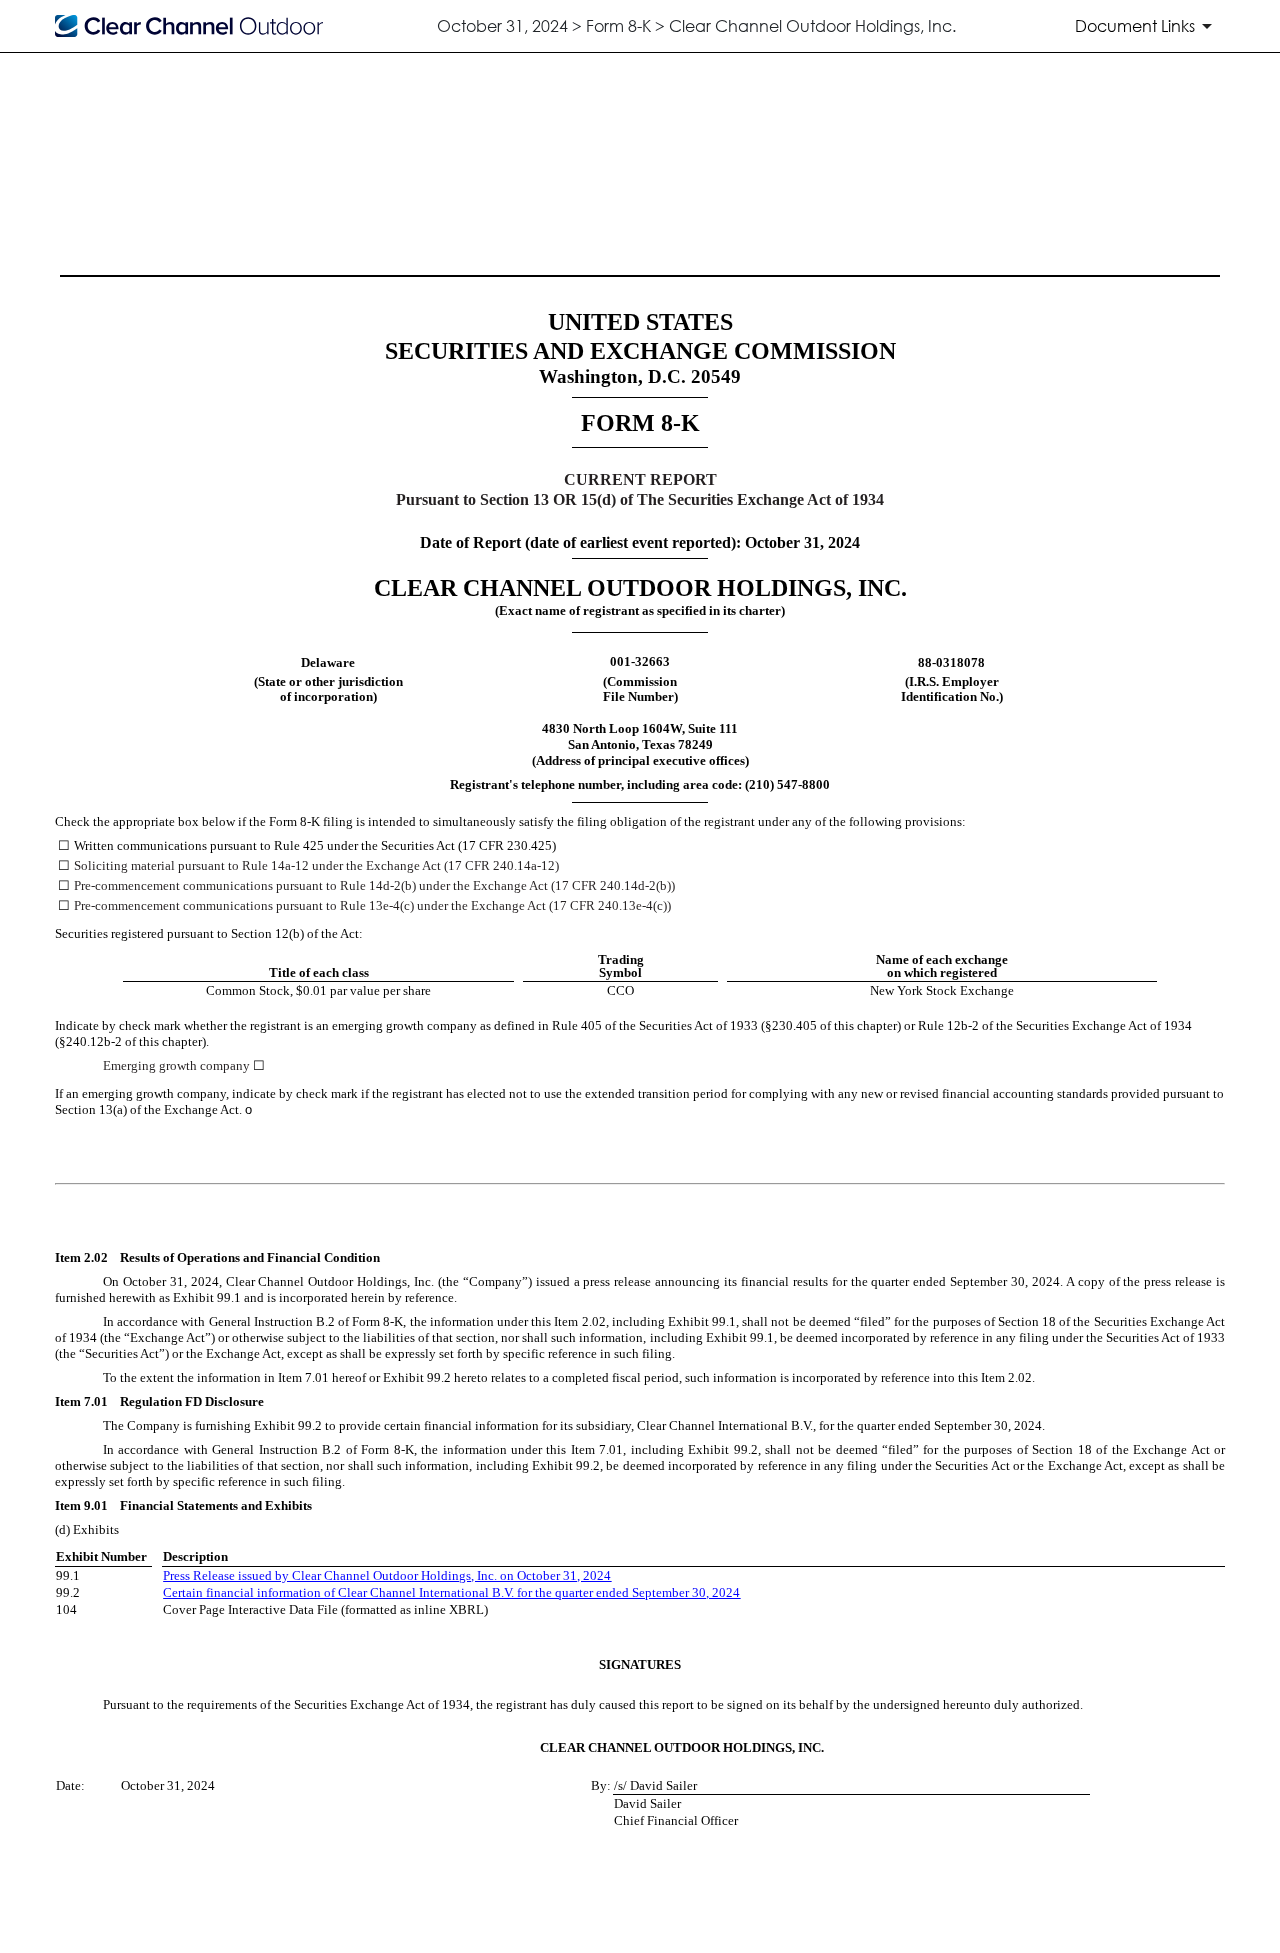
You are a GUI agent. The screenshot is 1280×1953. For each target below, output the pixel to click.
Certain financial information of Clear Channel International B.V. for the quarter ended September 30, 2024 (451, 1592)
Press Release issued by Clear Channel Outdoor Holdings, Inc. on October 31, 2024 (387, 1575)
